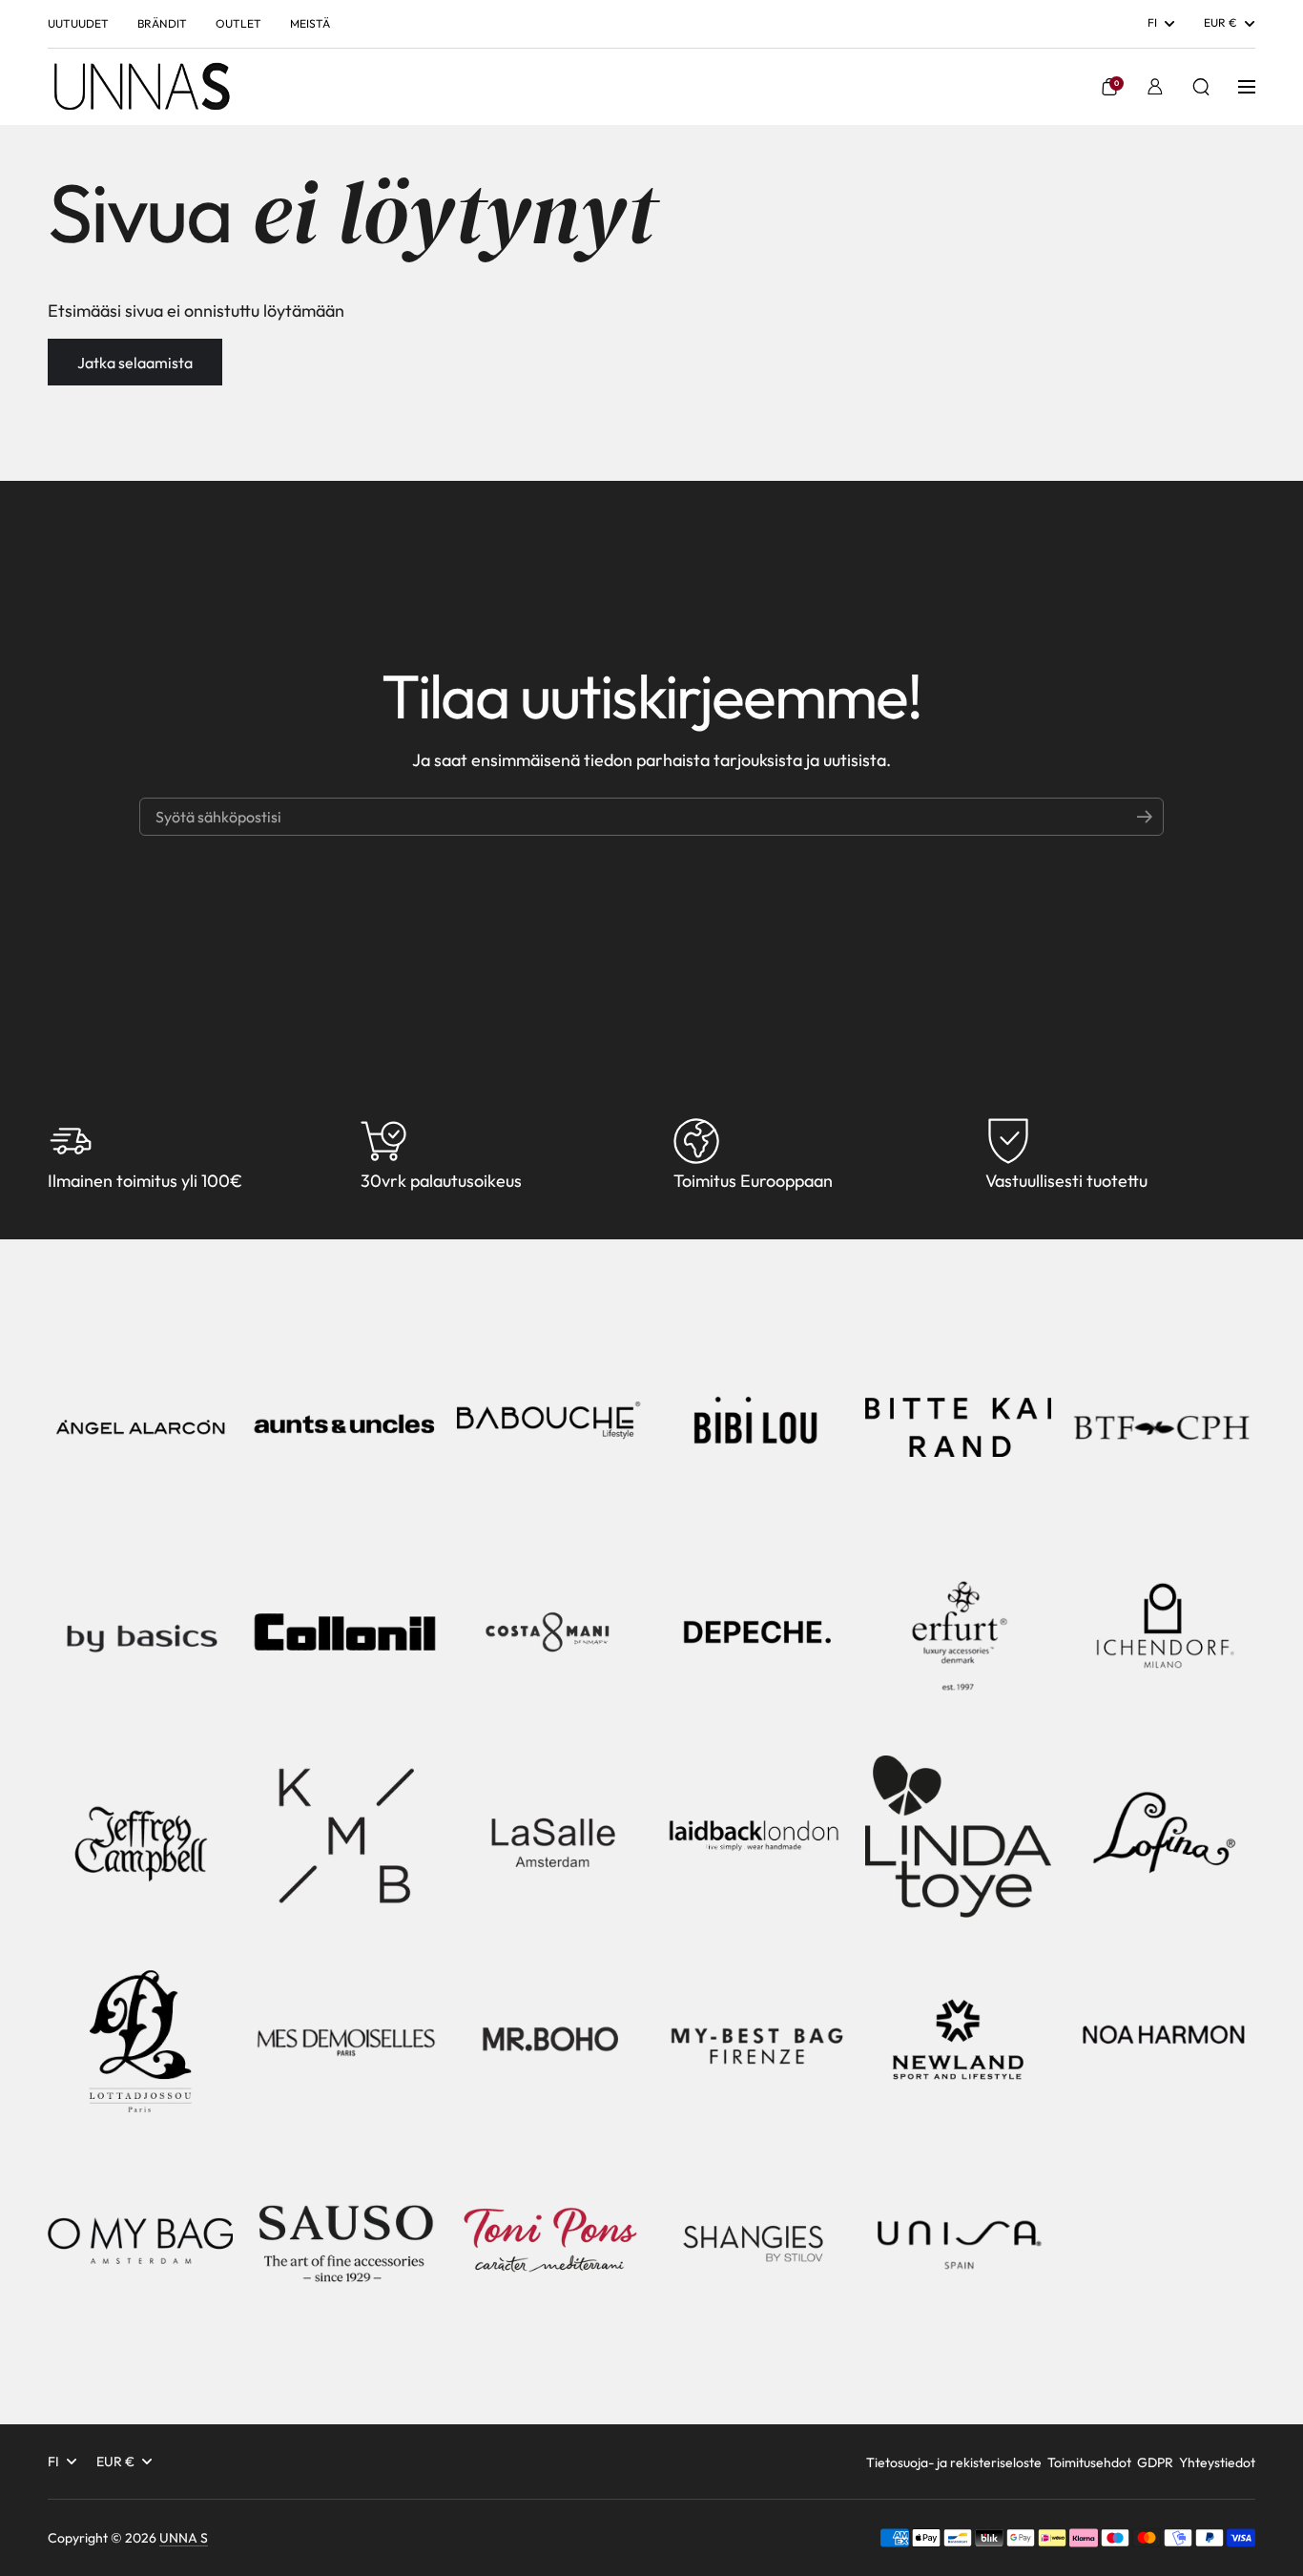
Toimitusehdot (1089, 2462)
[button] (1109, 87)
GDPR (1155, 2462)
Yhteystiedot (1217, 2462)
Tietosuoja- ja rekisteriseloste (954, 2462)
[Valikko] (1247, 87)
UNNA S (184, 2538)
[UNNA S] (141, 87)
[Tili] (1155, 87)
